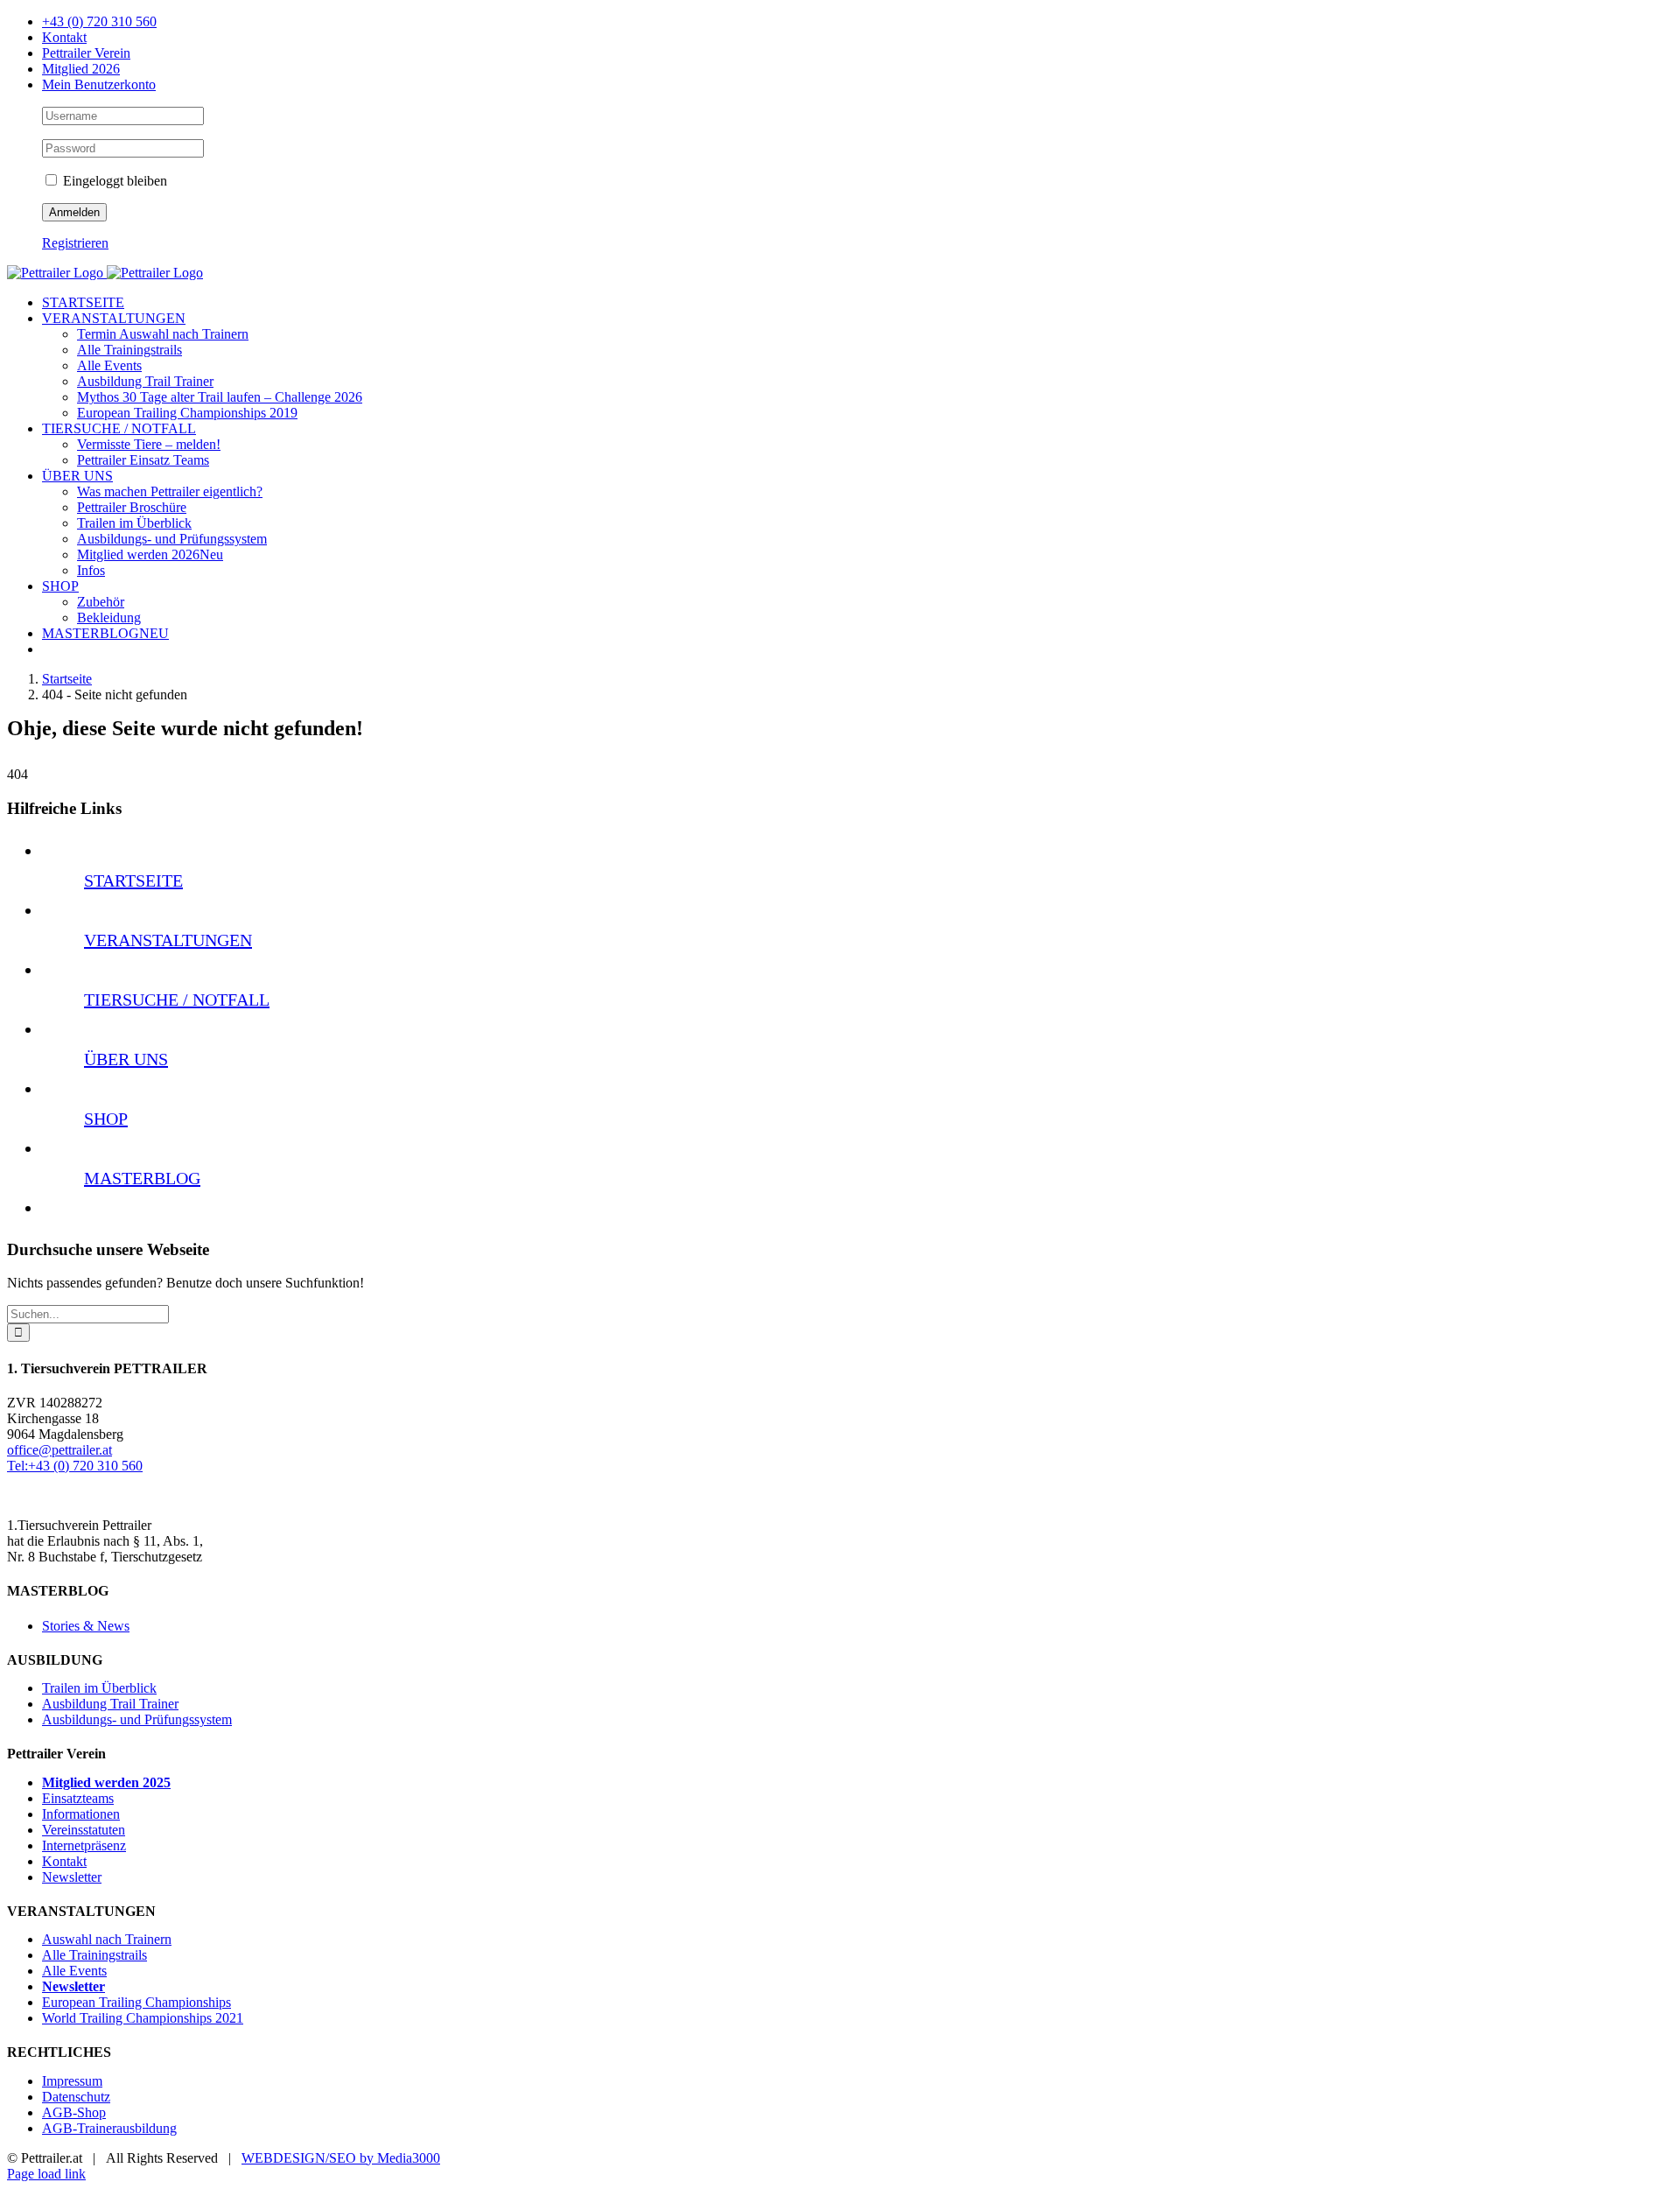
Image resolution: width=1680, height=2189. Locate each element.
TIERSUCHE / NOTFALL (177, 1000)
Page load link (46, 2174)
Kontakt (64, 1861)
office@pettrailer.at (59, 1450)
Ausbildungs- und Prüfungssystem (137, 1719)
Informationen (81, 1814)
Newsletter (72, 1877)
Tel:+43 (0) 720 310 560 (75, 1466)
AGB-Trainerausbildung (109, 2128)
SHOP (106, 1119)
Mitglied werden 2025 (106, 1782)
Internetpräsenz (84, 1845)
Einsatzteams (78, 1798)
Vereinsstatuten (84, 1830)
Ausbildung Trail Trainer (110, 1704)
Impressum (72, 2081)
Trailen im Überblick (99, 1688)
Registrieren (75, 243)
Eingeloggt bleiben (113, 181)
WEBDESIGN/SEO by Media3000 (341, 2158)
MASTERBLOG (142, 1178)
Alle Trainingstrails (94, 1955)
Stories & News (86, 1626)
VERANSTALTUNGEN (168, 940)
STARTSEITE (133, 881)
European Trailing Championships (136, 2002)
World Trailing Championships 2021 (143, 2018)
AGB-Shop (74, 2112)
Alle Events (74, 1971)
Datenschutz (76, 2097)
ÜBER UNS (126, 1059)
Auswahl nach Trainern (107, 1939)
